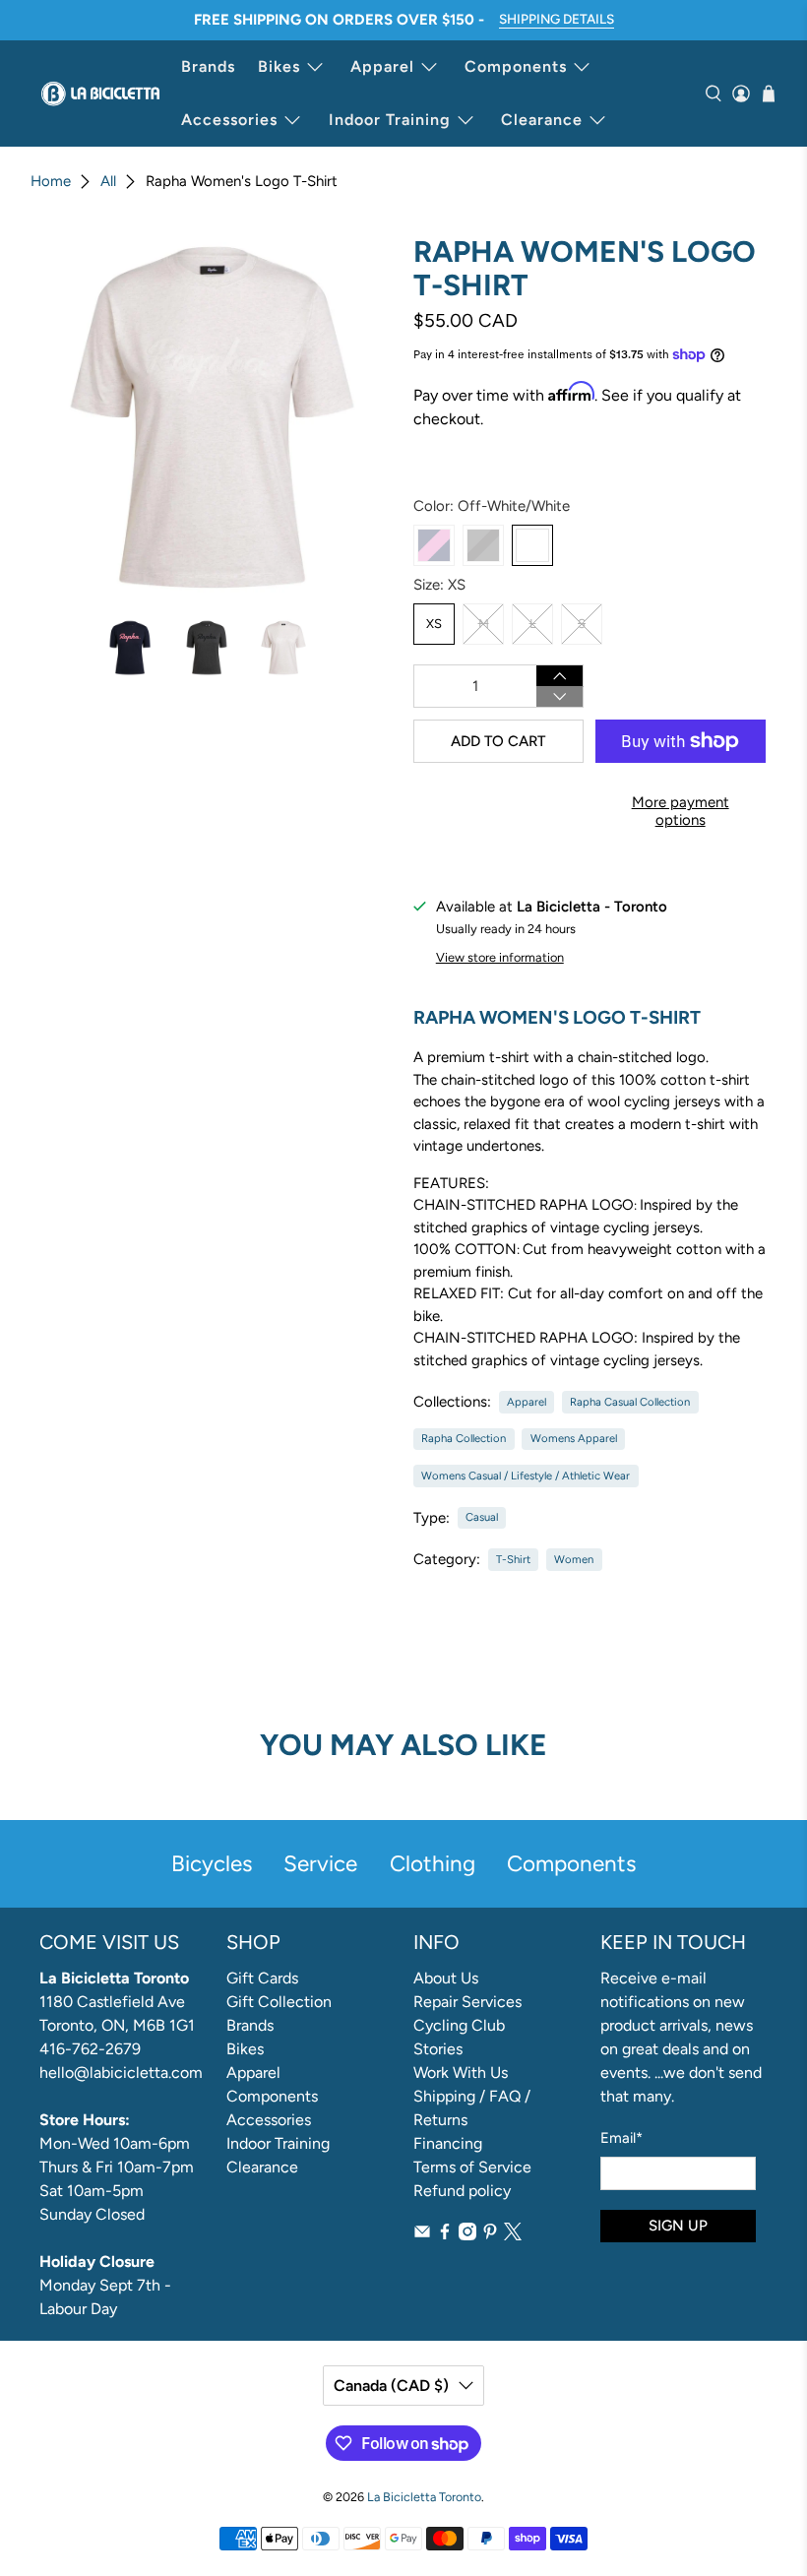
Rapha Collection (464, 1438)
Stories (438, 2049)
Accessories (229, 120)
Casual (482, 1517)
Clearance (542, 120)
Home (51, 182)
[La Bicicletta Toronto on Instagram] (467, 2235)
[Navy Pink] (434, 545)
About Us (446, 1978)
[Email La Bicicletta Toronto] (422, 2235)
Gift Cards (262, 1978)
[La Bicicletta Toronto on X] (513, 2235)
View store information (500, 957)
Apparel (382, 66)
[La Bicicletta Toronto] (100, 94)
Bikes (279, 66)
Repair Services (467, 2002)
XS (434, 624)
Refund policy (462, 2191)
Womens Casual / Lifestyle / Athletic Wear (526, 1476)
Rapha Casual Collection (630, 1402)
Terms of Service (472, 2167)
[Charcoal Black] (483, 545)
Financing (448, 2143)
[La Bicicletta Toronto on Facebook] (445, 2235)
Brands (208, 66)
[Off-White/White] (532, 545)
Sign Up (678, 2226)
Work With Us (461, 2073)
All (108, 182)
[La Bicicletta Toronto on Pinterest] (490, 2235)
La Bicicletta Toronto (424, 2497)
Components (516, 66)
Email (621, 2138)
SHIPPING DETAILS (557, 19)
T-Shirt (513, 1559)
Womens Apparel (574, 1438)
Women (574, 1559)
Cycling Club (459, 2025)
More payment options (681, 811)
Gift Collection (279, 2002)
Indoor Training (390, 120)
